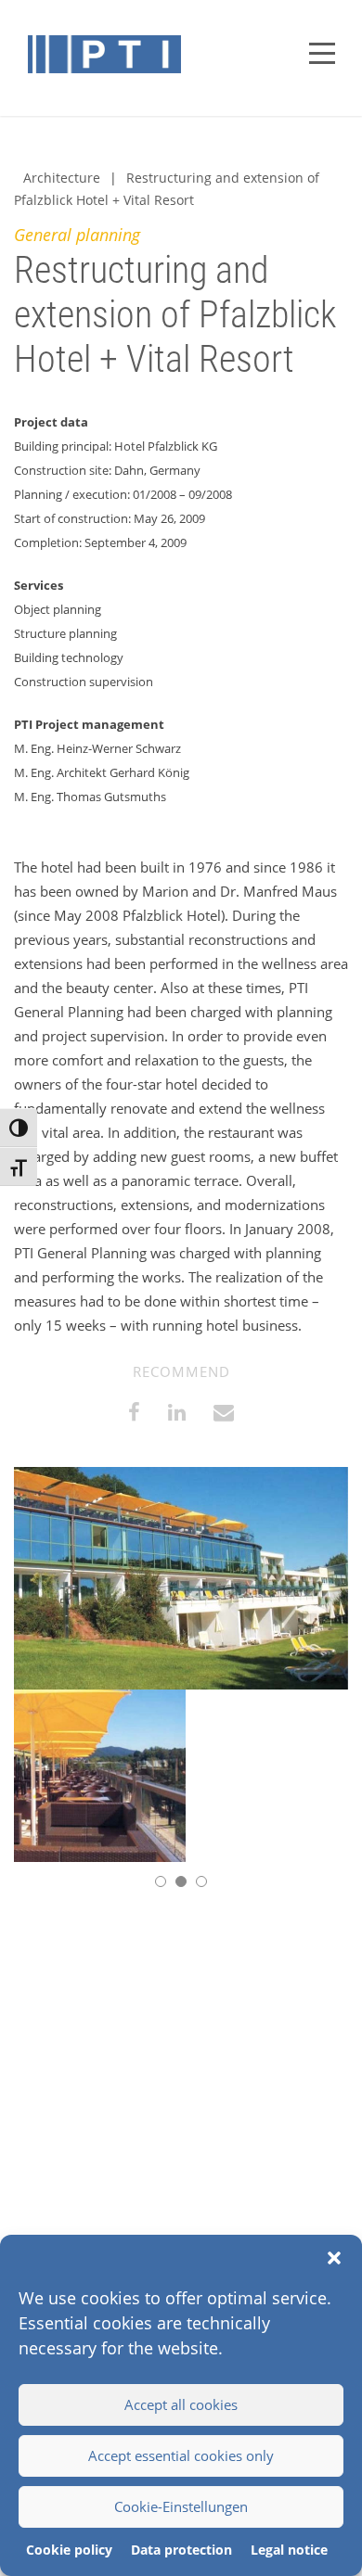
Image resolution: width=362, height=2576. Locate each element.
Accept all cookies (181, 2404)
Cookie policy (69, 2550)
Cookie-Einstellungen (181, 2506)
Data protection (181, 2550)
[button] (334, 2258)
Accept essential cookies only (181, 2455)
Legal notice (289, 2550)
